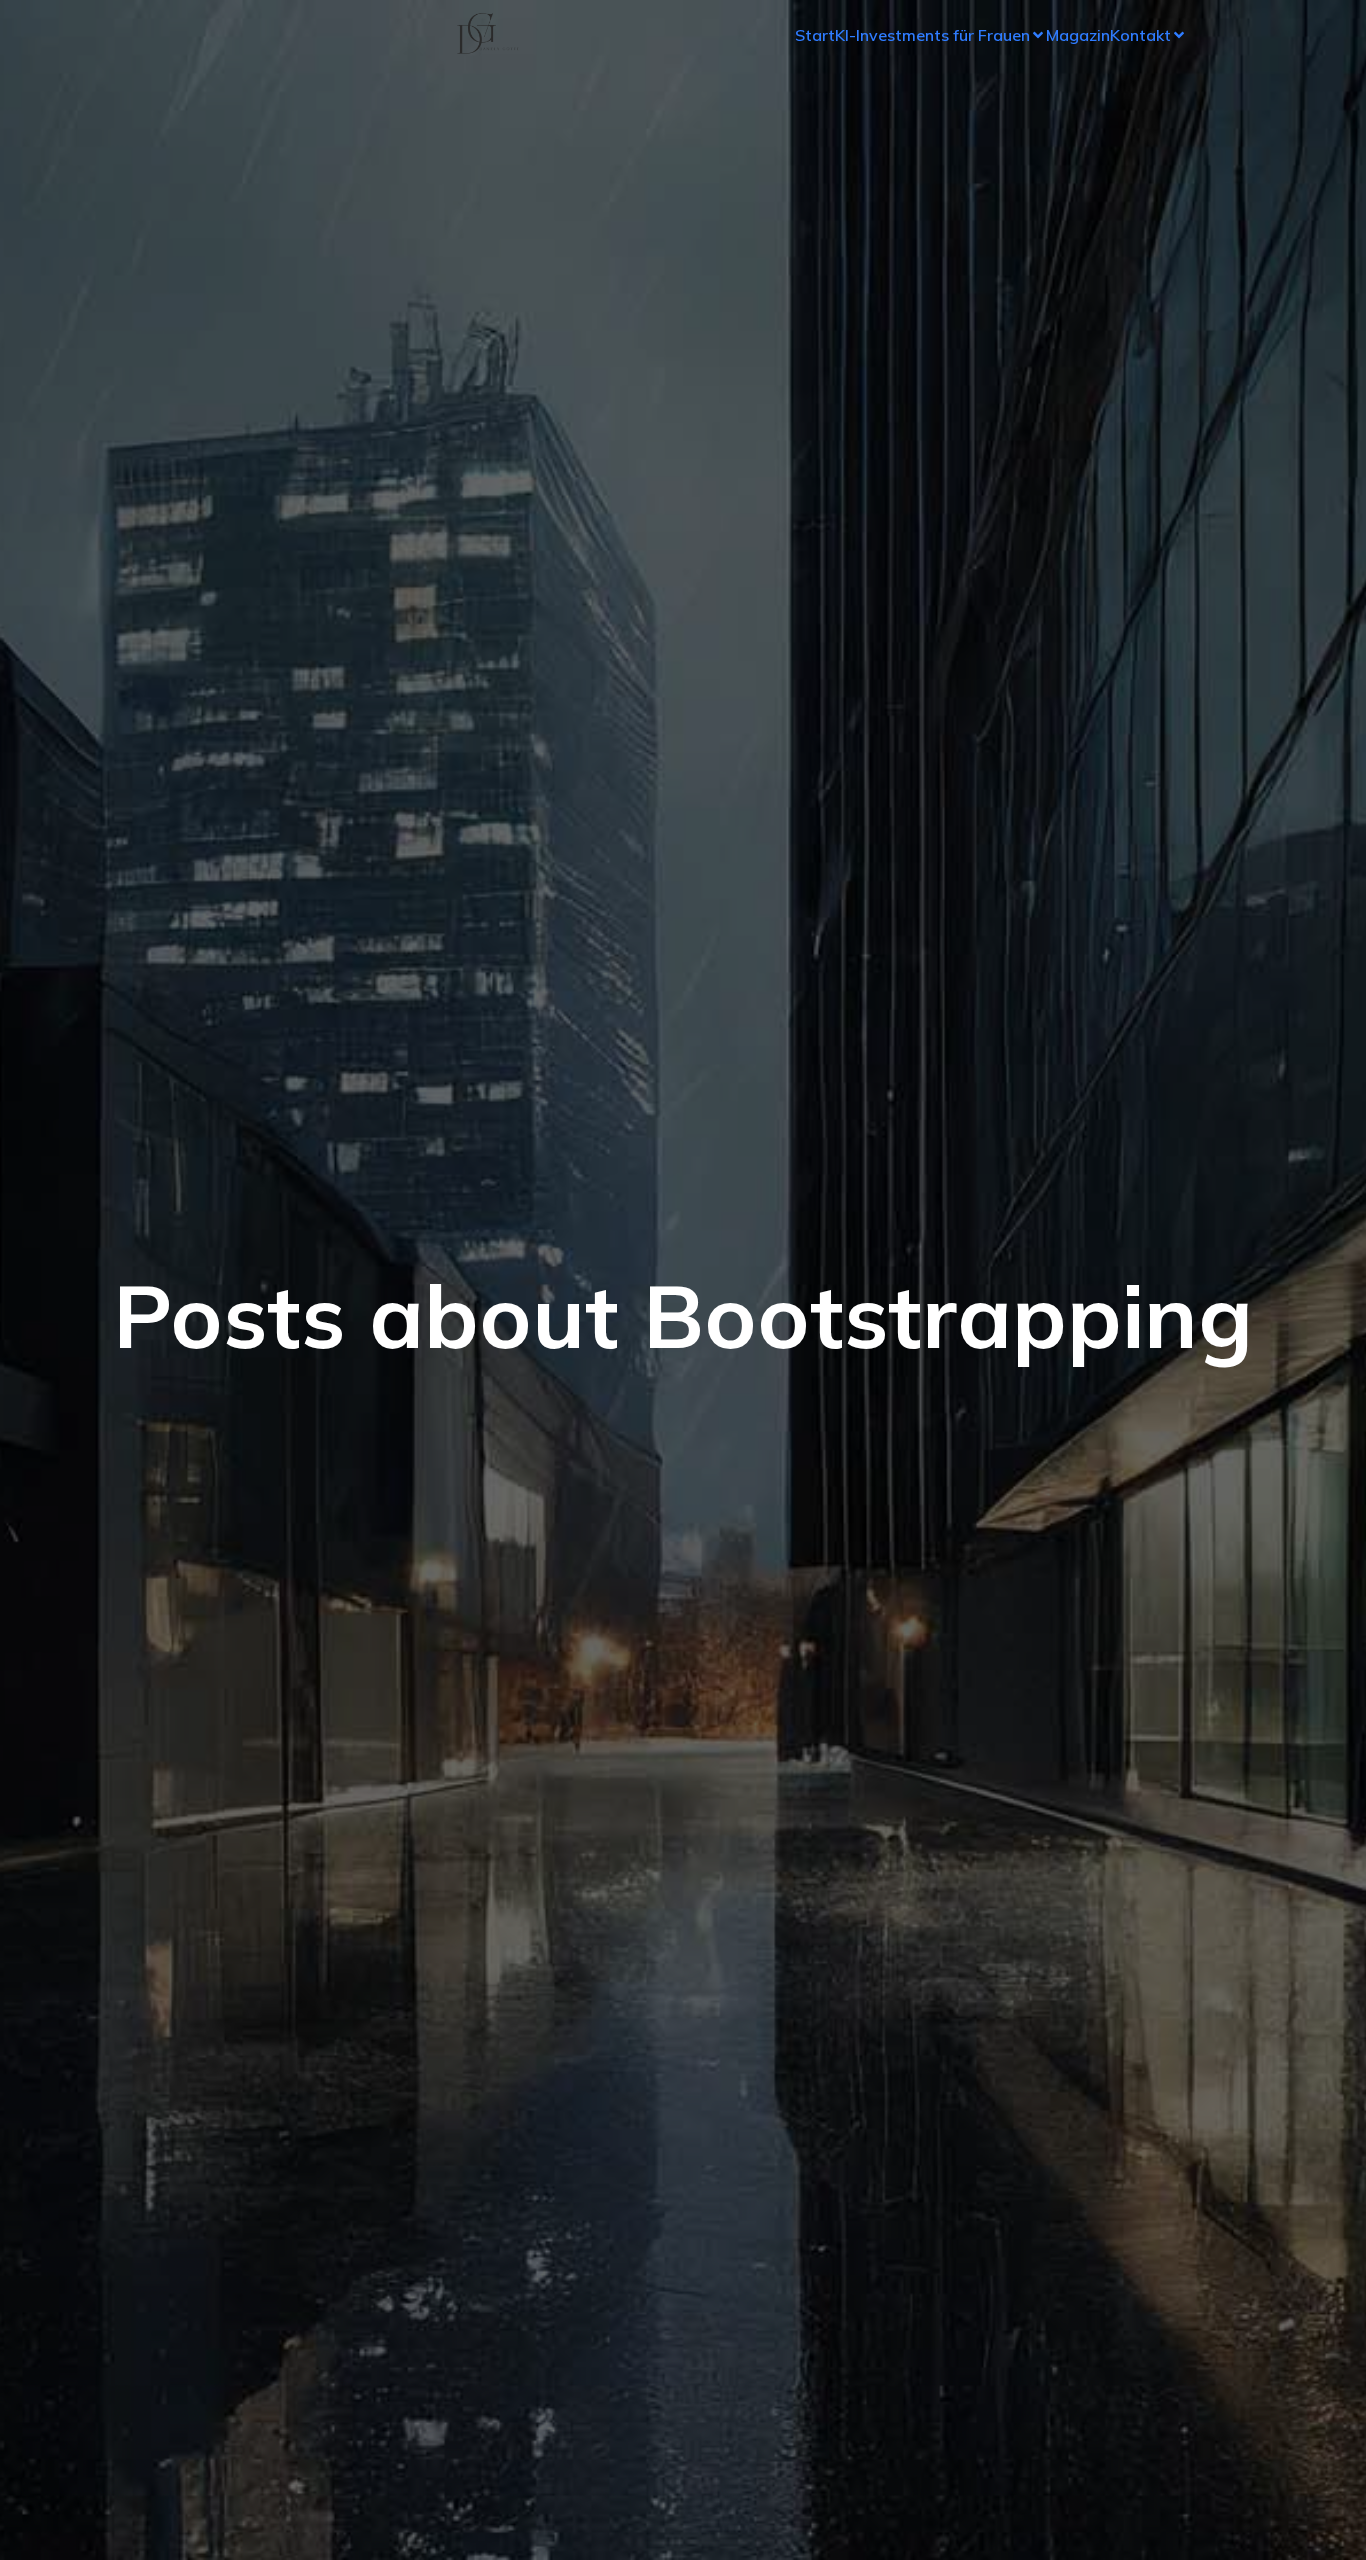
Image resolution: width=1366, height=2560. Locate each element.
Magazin (1078, 35)
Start (815, 35)
